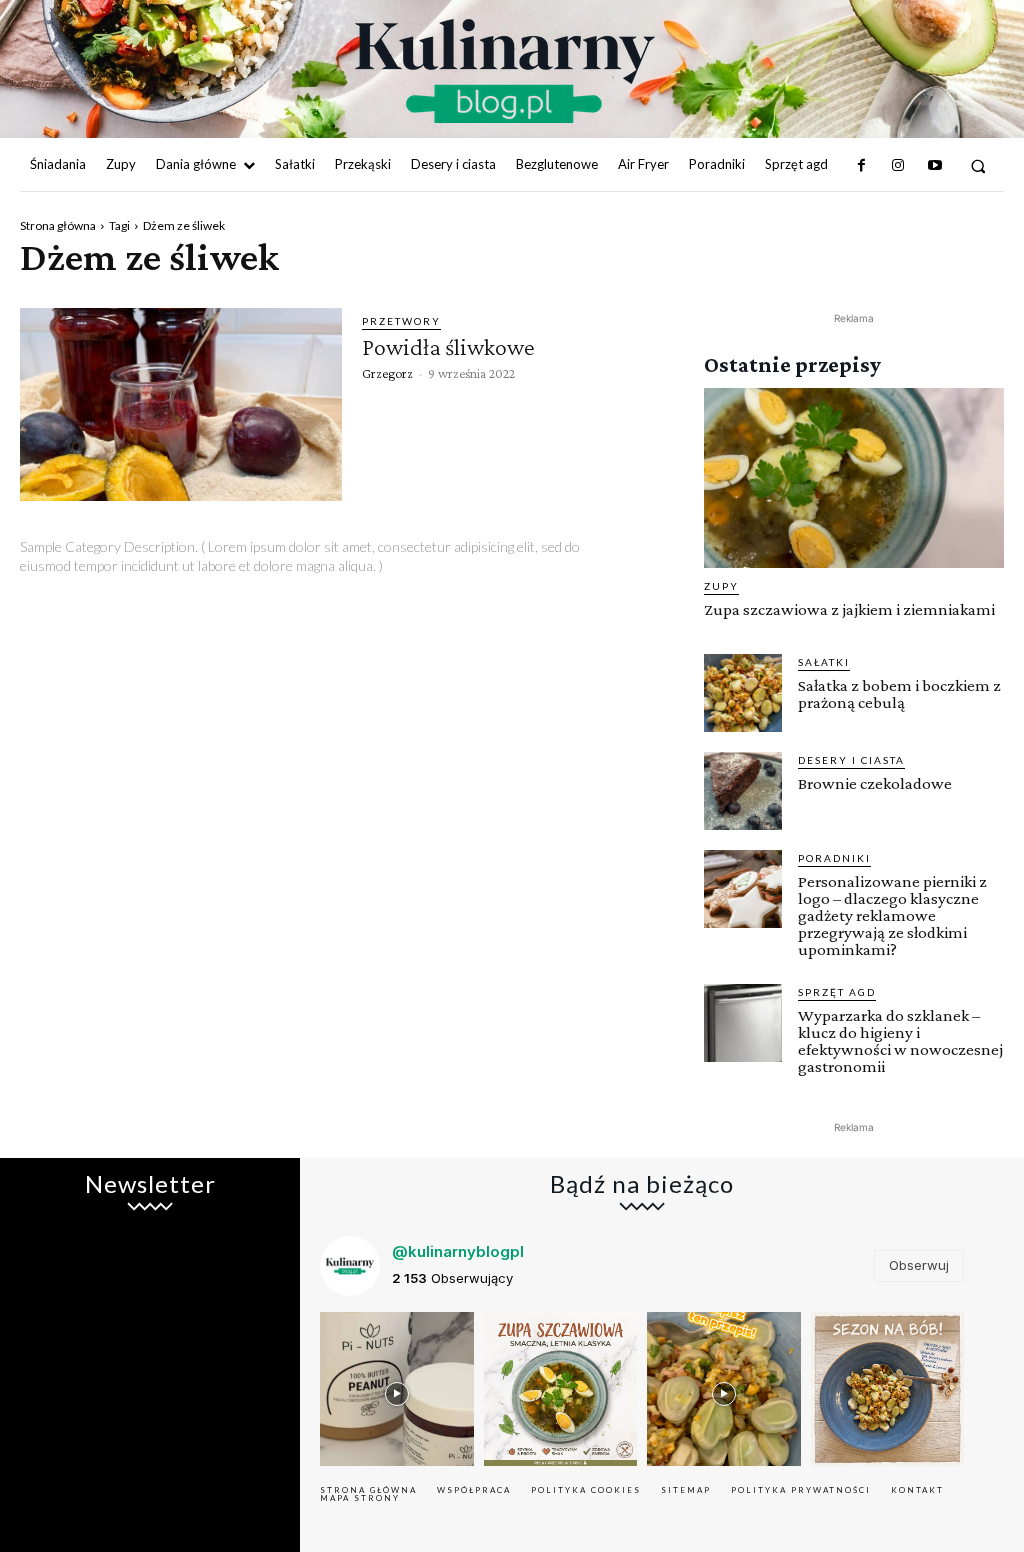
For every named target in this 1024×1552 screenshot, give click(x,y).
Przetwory (401, 321)
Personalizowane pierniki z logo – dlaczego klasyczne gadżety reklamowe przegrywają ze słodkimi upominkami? (892, 915)
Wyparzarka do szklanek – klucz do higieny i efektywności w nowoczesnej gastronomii (900, 1041)
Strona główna (58, 225)
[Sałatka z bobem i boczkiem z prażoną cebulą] (743, 693)
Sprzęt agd (837, 992)
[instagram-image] (397, 1389)
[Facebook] (862, 166)
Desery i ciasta (851, 760)
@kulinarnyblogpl (458, 1251)
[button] (978, 165)
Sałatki (824, 662)
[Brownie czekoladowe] (743, 791)
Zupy (721, 586)
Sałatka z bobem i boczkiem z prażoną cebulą (899, 694)
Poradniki (834, 858)
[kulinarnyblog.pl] (504, 71)
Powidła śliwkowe (448, 346)
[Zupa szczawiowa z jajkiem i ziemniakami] (854, 478)
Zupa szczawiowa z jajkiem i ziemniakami (849, 609)
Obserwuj (919, 1265)
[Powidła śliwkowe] (181, 404)
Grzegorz (387, 373)
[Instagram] (898, 166)
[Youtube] (934, 166)
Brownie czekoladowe (875, 783)
